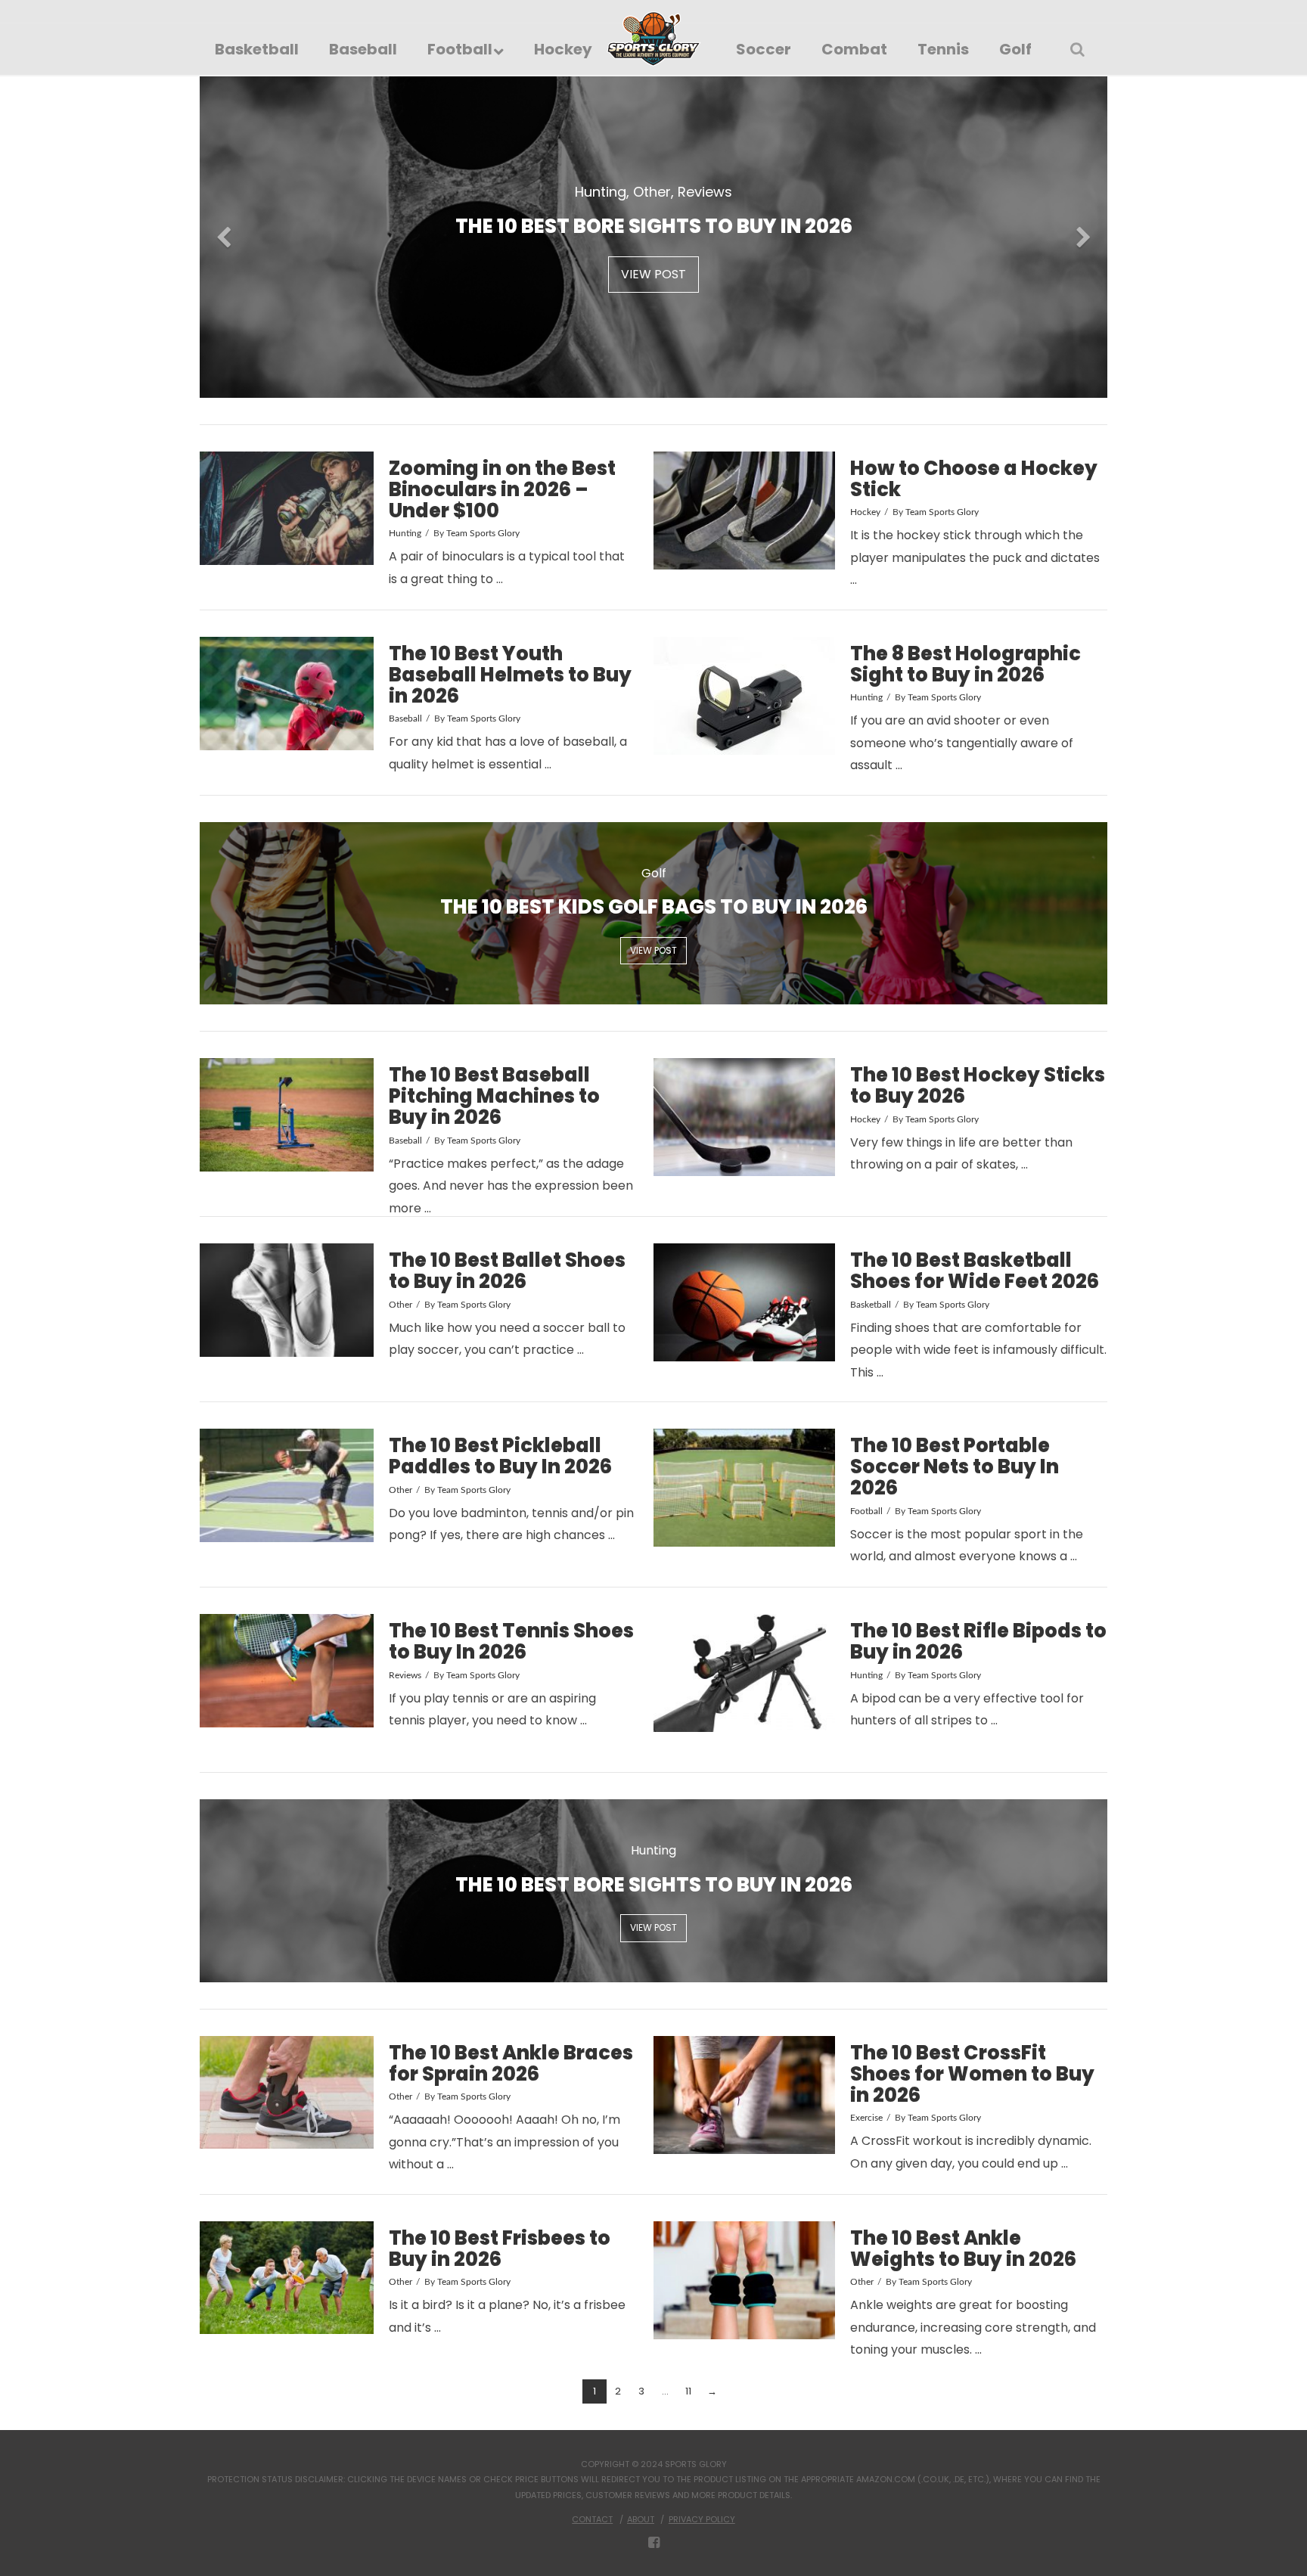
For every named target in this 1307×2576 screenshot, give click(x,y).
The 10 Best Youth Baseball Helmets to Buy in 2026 (510, 675)
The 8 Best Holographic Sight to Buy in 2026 (966, 664)
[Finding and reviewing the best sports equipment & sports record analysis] (654, 39)
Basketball (871, 1305)
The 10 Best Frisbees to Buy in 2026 (500, 2249)
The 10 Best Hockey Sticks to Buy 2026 (978, 1085)
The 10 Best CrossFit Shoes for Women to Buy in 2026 (972, 2074)
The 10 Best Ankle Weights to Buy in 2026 (963, 2249)
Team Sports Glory (483, 533)
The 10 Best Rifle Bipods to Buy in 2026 (978, 1641)
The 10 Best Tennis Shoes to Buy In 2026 (511, 1641)
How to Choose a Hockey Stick (974, 479)
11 (688, 2391)
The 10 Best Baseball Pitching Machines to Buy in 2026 (494, 1096)
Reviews (405, 1675)
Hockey (865, 512)
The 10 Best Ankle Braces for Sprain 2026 (511, 2063)
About (641, 2519)
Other (400, 1305)
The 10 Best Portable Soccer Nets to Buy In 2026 (955, 1466)
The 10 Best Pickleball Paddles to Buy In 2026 (500, 1456)
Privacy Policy (702, 2519)
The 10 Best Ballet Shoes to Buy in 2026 (507, 1271)
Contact (592, 2519)
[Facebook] (654, 2543)
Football (866, 1511)
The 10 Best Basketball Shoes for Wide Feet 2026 (975, 1271)
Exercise (866, 2118)
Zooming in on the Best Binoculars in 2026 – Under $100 (502, 489)
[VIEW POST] (287, 508)
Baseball (405, 718)
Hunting (405, 533)
